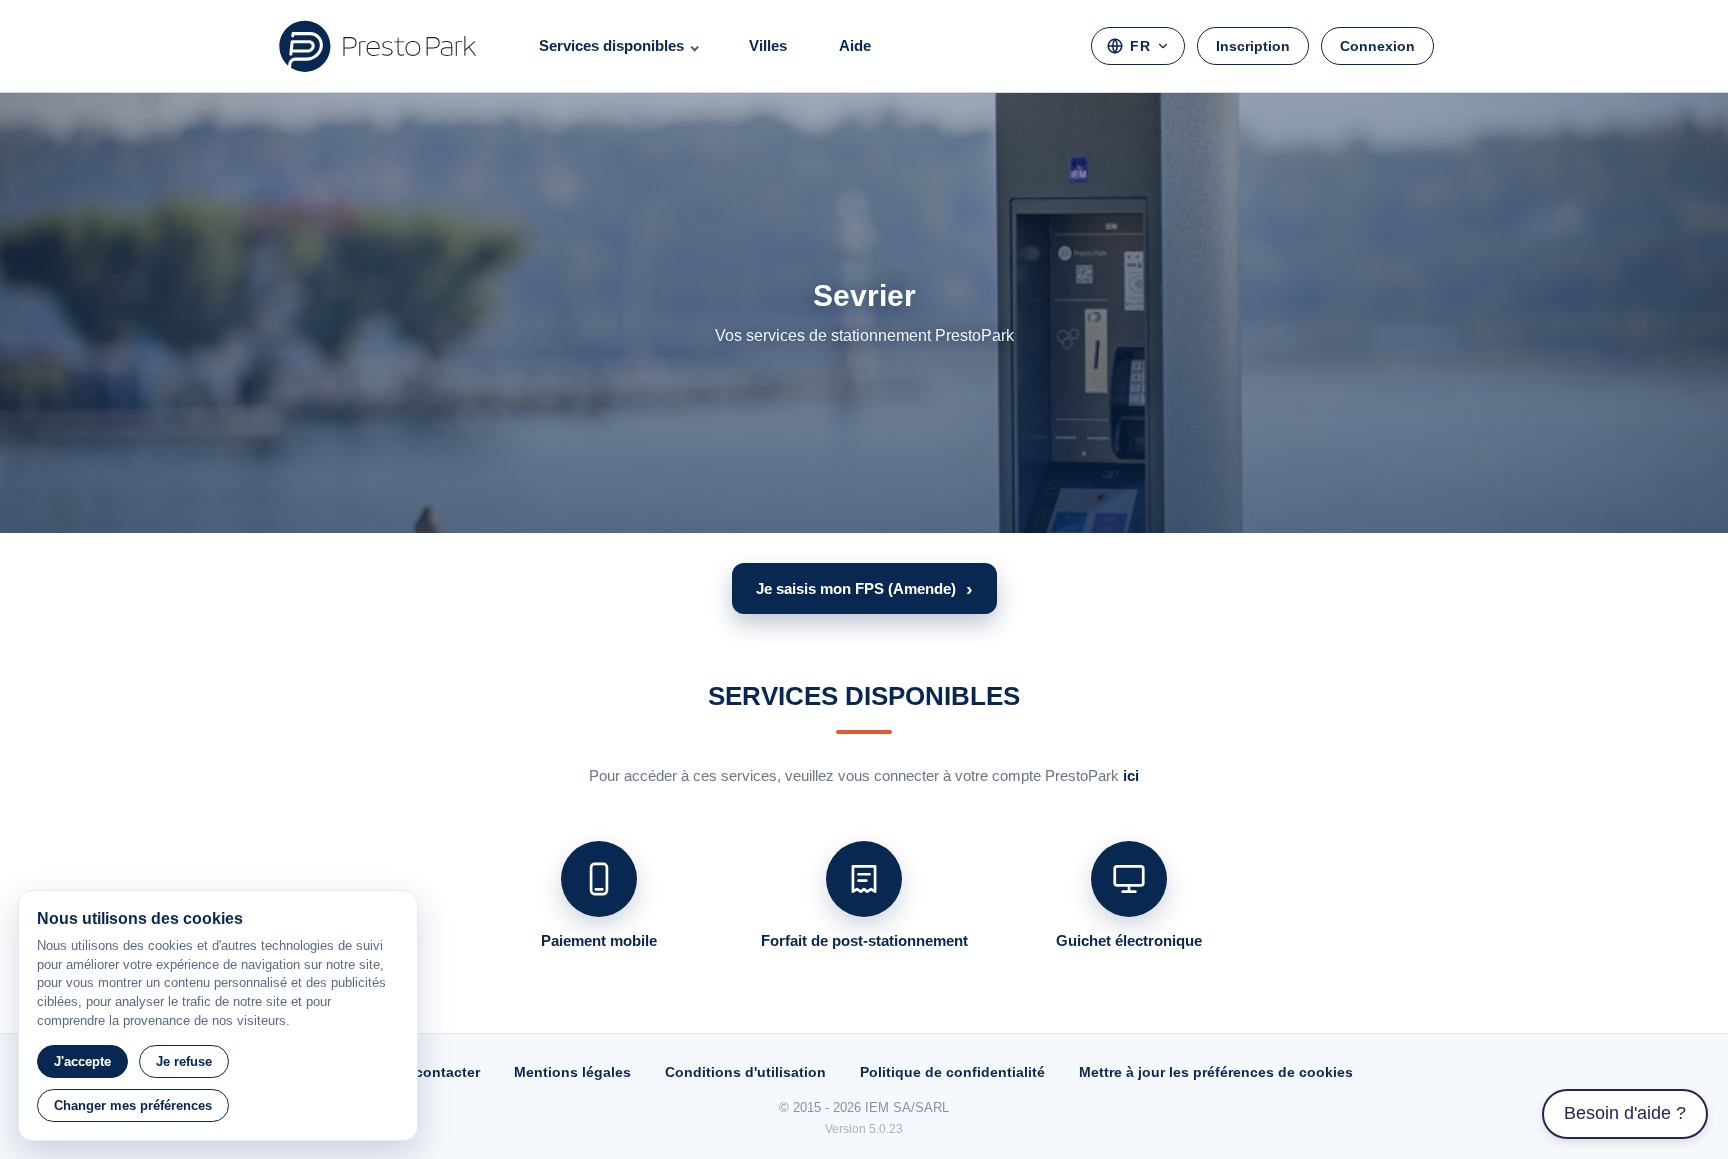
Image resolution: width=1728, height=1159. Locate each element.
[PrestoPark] (378, 46)
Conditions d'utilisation (745, 1072)
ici (1131, 775)
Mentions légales (572, 1072)
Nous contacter (427, 1072)
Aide (855, 45)
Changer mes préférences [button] (133, 1105)
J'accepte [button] (82, 1061)
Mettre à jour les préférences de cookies (1216, 1072)
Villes (768, 45)
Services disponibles (611, 45)
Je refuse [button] (184, 1061)
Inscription (1253, 46)
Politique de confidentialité (952, 1072)
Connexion (1377, 46)
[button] (864, 588)
